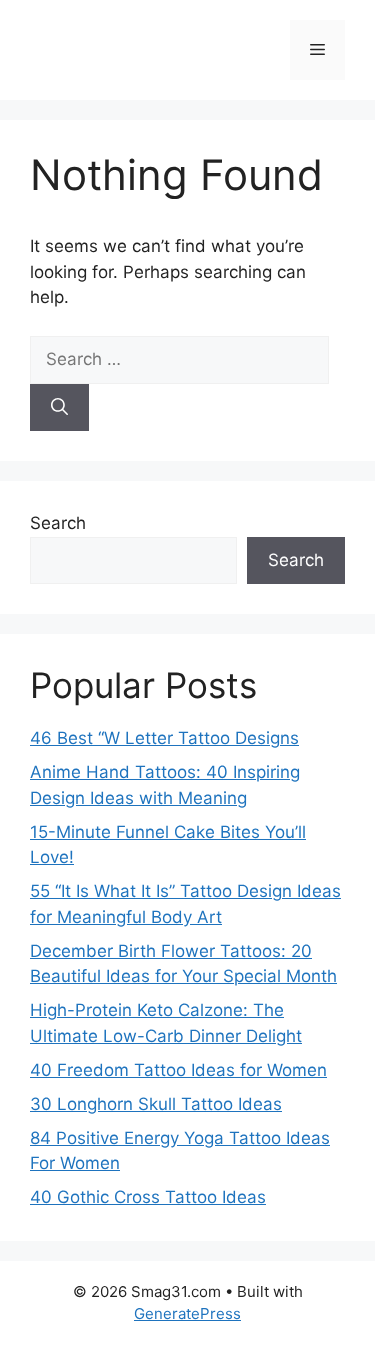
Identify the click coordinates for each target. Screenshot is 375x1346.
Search (58, 523)
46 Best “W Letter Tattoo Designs (164, 738)
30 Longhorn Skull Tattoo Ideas (156, 1104)
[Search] (59, 408)
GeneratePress (187, 1313)
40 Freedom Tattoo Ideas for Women (178, 1070)
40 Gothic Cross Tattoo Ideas (148, 1197)
